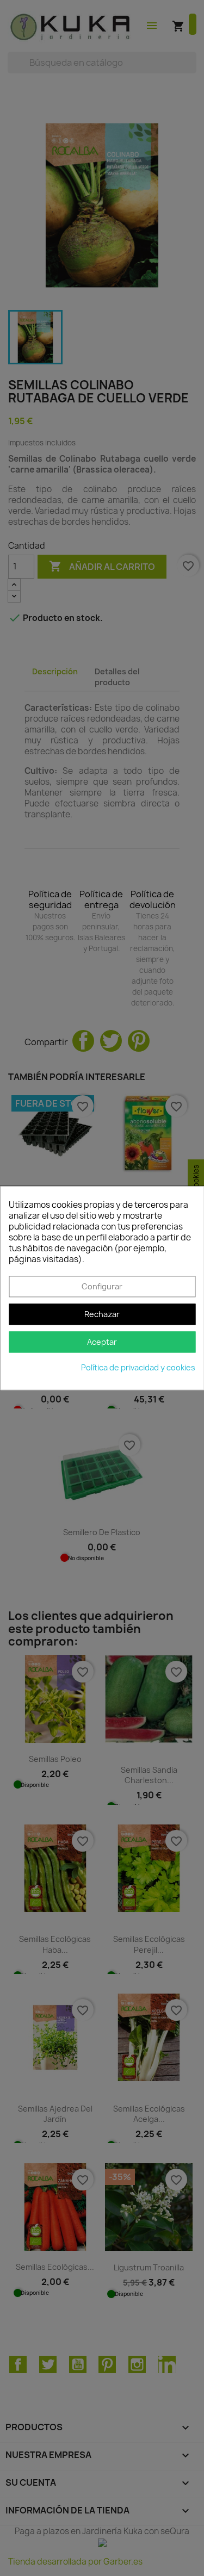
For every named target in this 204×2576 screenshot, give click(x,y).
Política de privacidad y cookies (138, 1367)
